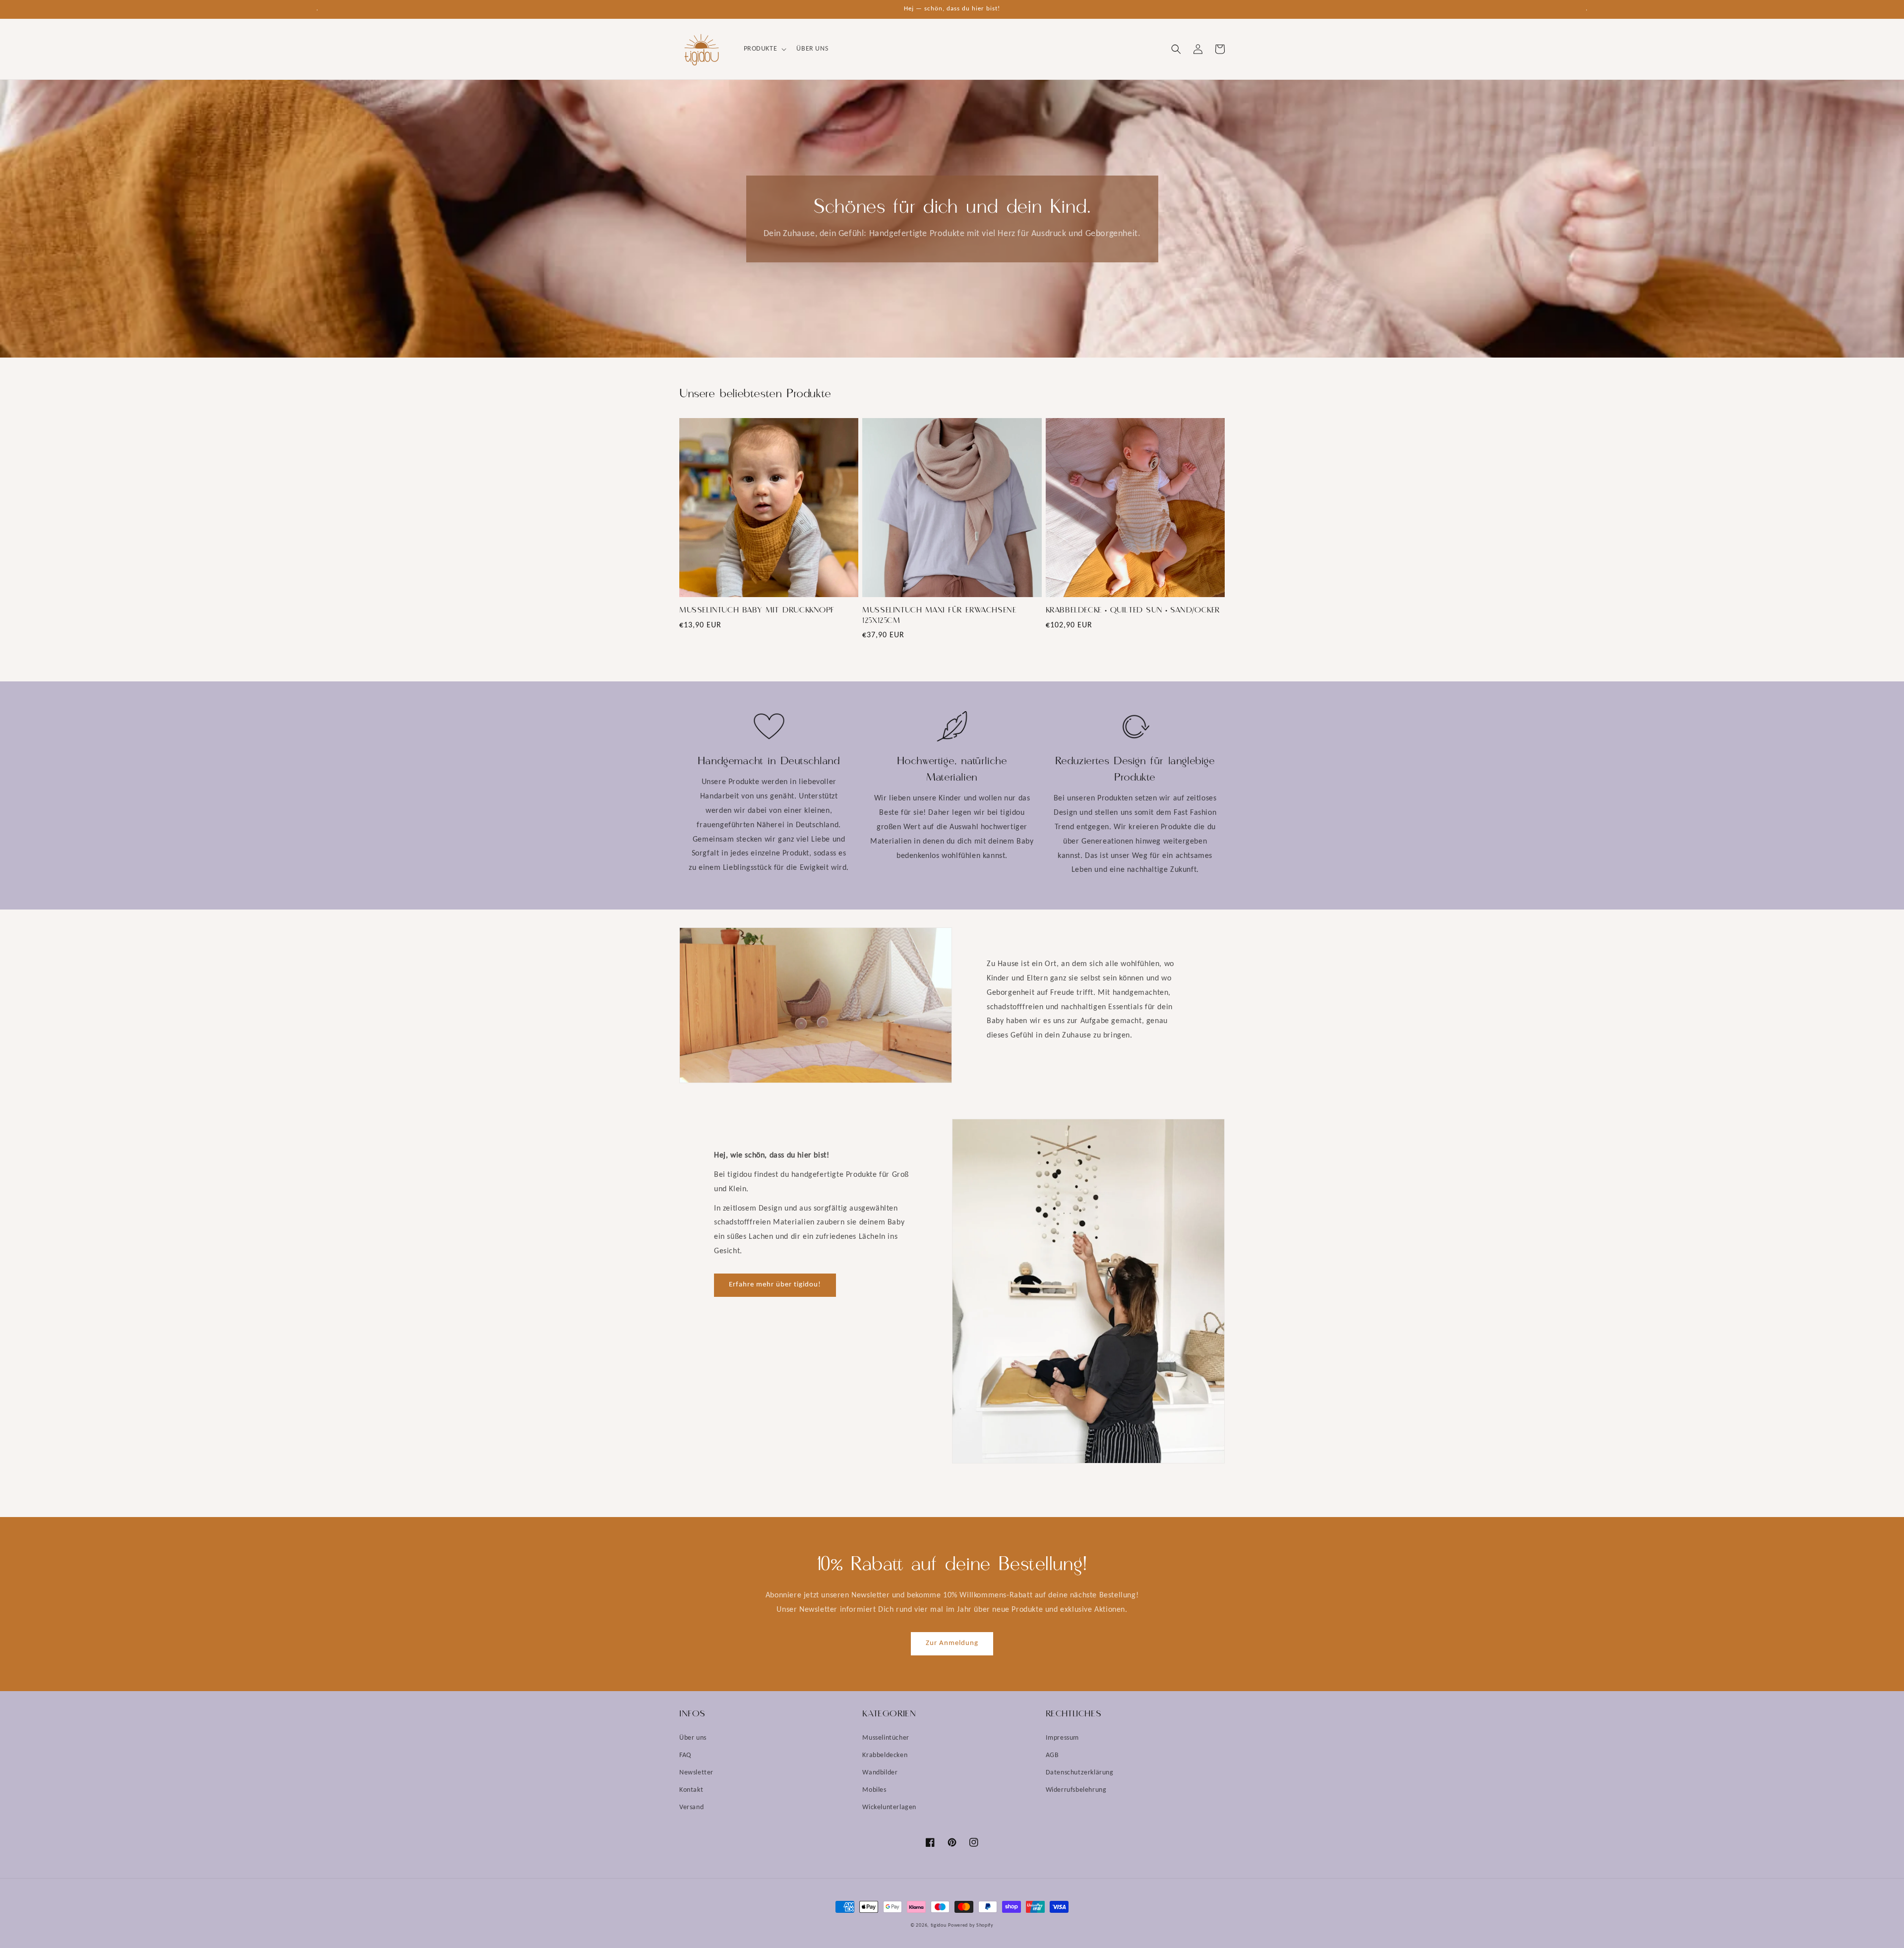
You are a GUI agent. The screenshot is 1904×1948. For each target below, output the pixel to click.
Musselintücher (886, 1738)
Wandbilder (880, 1773)
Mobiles (874, 1790)
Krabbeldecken (885, 1755)
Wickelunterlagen (889, 1807)
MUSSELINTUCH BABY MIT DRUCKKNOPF (757, 610)
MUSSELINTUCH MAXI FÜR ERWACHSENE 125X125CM (939, 616)
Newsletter (696, 1773)
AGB (1052, 1755)
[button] (764, 49)
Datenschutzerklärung (1080, 1773)
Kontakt (691, 1790)
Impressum (1062, 1738)
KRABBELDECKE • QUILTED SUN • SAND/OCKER (1133, 610)
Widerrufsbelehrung (1076, 1790)
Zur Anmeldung (952, 1643)
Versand (691, 1807)
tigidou (939, 1925)
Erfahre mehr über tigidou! (775, 1285)
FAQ (685, 1755)
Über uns (693, 1738)
